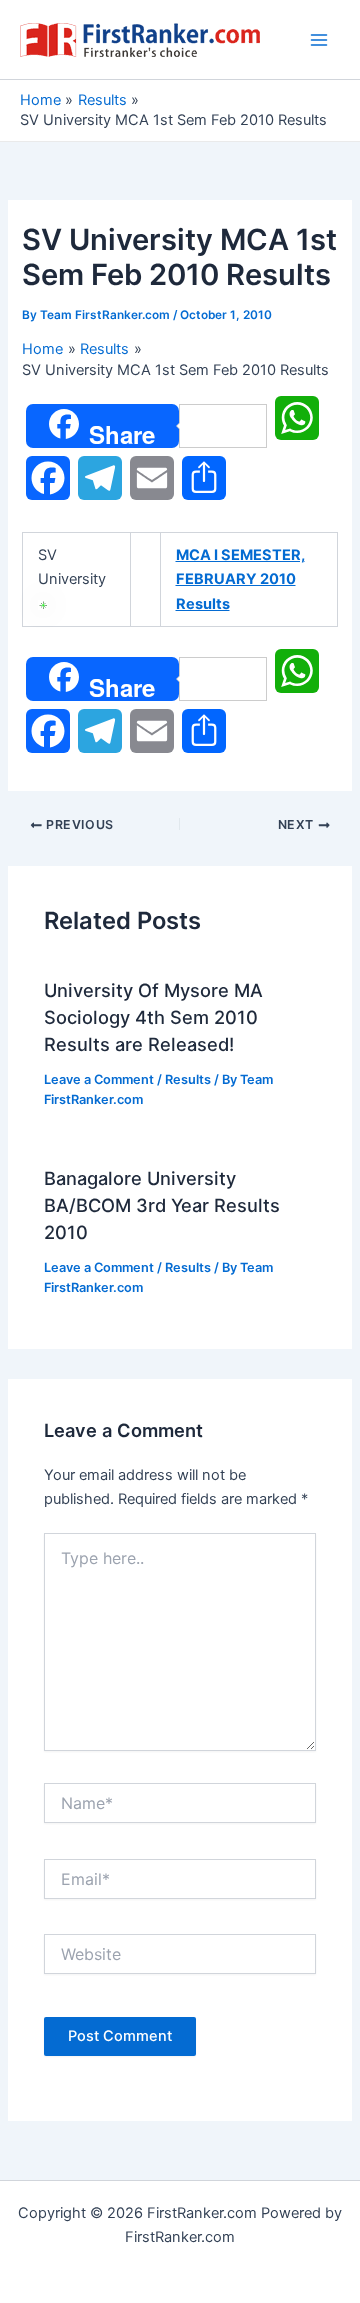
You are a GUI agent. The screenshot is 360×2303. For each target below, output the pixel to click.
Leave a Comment (99, 1079)
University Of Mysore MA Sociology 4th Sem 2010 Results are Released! (153, 1017)
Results (188, 1079)
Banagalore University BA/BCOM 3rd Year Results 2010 (162, 1205)
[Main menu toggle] (319, 40)
